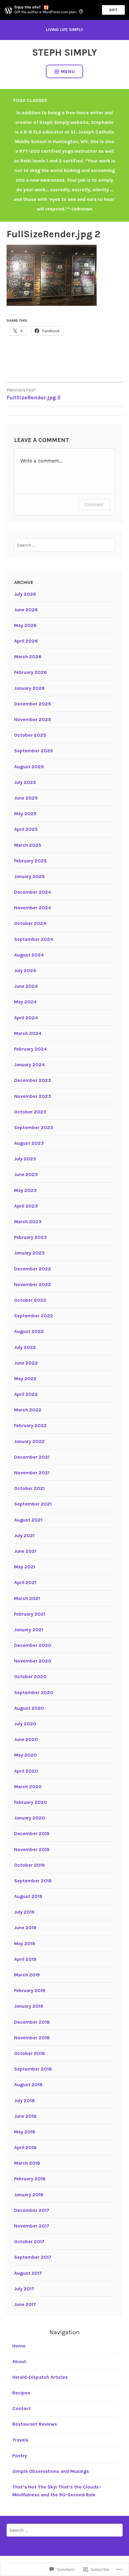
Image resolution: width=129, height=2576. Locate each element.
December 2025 (33, 704)
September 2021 (33, 1504)
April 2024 (26, 1018)
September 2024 (34, 939)
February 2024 (30, 1049)
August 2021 (28, 1520)
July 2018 (24, 2100)
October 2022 (30, 1300)
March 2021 (27, 1598)
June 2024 (26, 986)
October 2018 (30, 2053)
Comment (94, 504)
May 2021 (25, 1567)
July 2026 (25, 594)
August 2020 (29, 1708)
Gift (113, 10)
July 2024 (25, 970)
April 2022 (26, 1394)
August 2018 (28, 2085)
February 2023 (30, 1237)
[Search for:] (64, 545)
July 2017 (24, 2289)
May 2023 (25, 1190)
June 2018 (25, 2116)
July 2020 (25, 1724)
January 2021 (29, 1630)
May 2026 (25, 625)
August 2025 (29, 767)
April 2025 (26, 829)
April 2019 (25, 1959)
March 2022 (28, 1410)
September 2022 (34, 1316)
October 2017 (29, 2241)
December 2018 (32, 2022)
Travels (20, 2440)
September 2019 (33, 1881)
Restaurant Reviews (35, 2424)
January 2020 (30, 1818)
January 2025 (29, 876)
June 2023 (26, 1174)
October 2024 (30, 923)
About (19, 2361)
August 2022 (29, 1331)
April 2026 (26, 641)
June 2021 (25, 1551)
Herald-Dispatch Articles (40, 2377)
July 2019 (24, 1912)
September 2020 (34, 1692)
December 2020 (33, 1645)
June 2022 (26, 1363)
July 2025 (25, 782)
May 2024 (25, 1002)
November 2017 (32, 2226)
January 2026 (29, 688)
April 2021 (25, 1582)
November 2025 (33, 719)
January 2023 (29, 1253)
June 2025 (26, 798)
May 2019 (25, 1944)
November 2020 (33, 1661)
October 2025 (30, 735)
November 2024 (33, 908)
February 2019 (30, 1990)
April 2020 (26, 1771)
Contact (22, 2408)
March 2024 (28, 1033)
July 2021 (24, 1535)
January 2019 (29, 2006)
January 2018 (29, 2195)
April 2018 (25, 2147)
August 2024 (29, 955)
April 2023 (26, 1206)
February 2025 (30, 861)
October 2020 (30, 1676)
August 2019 (28, 1896)
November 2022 (33, 1284)
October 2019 (29, 1865)
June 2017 (25, 2304)
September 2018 (33, 2069)
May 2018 (25, 2132)
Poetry (20, 2456)
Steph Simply (64, 52)
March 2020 (28, 1787)
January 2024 (29, 1065)
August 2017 (28, 2273)
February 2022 (30, 1425)
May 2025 (25, 814)
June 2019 (25, 1928)
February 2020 (31, 1802)
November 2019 (32, 1849)
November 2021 (32, 1473)
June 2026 (26, 610)
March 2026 (28, 657)
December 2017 (32, 2210)
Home (19, 2346)
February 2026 (30, 672)
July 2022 (25, 1347)
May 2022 (25, 1379)
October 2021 (29, 1488)
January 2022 (29, 1441)
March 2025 (28, 845)
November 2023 (33, 1096)
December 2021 (32, 1457)
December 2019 (32, 1833)
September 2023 (34, 1127)
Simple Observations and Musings (51, 2471)
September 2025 (34, 751)
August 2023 (29, 1143)
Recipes (21, 2393)
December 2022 (33, 1269)
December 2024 (33, 892)
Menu (68, 71)
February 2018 (30, 2179)
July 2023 (25, 1159)
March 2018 (27, 2163)
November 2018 (32, 2038)
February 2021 (30, 1614)
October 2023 (30, 1112)
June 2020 (26, 1739)
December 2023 (33, 1080)
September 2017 (33, 2257)
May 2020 (25, 1755)
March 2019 (27, 1975)
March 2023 (28, 1222)
